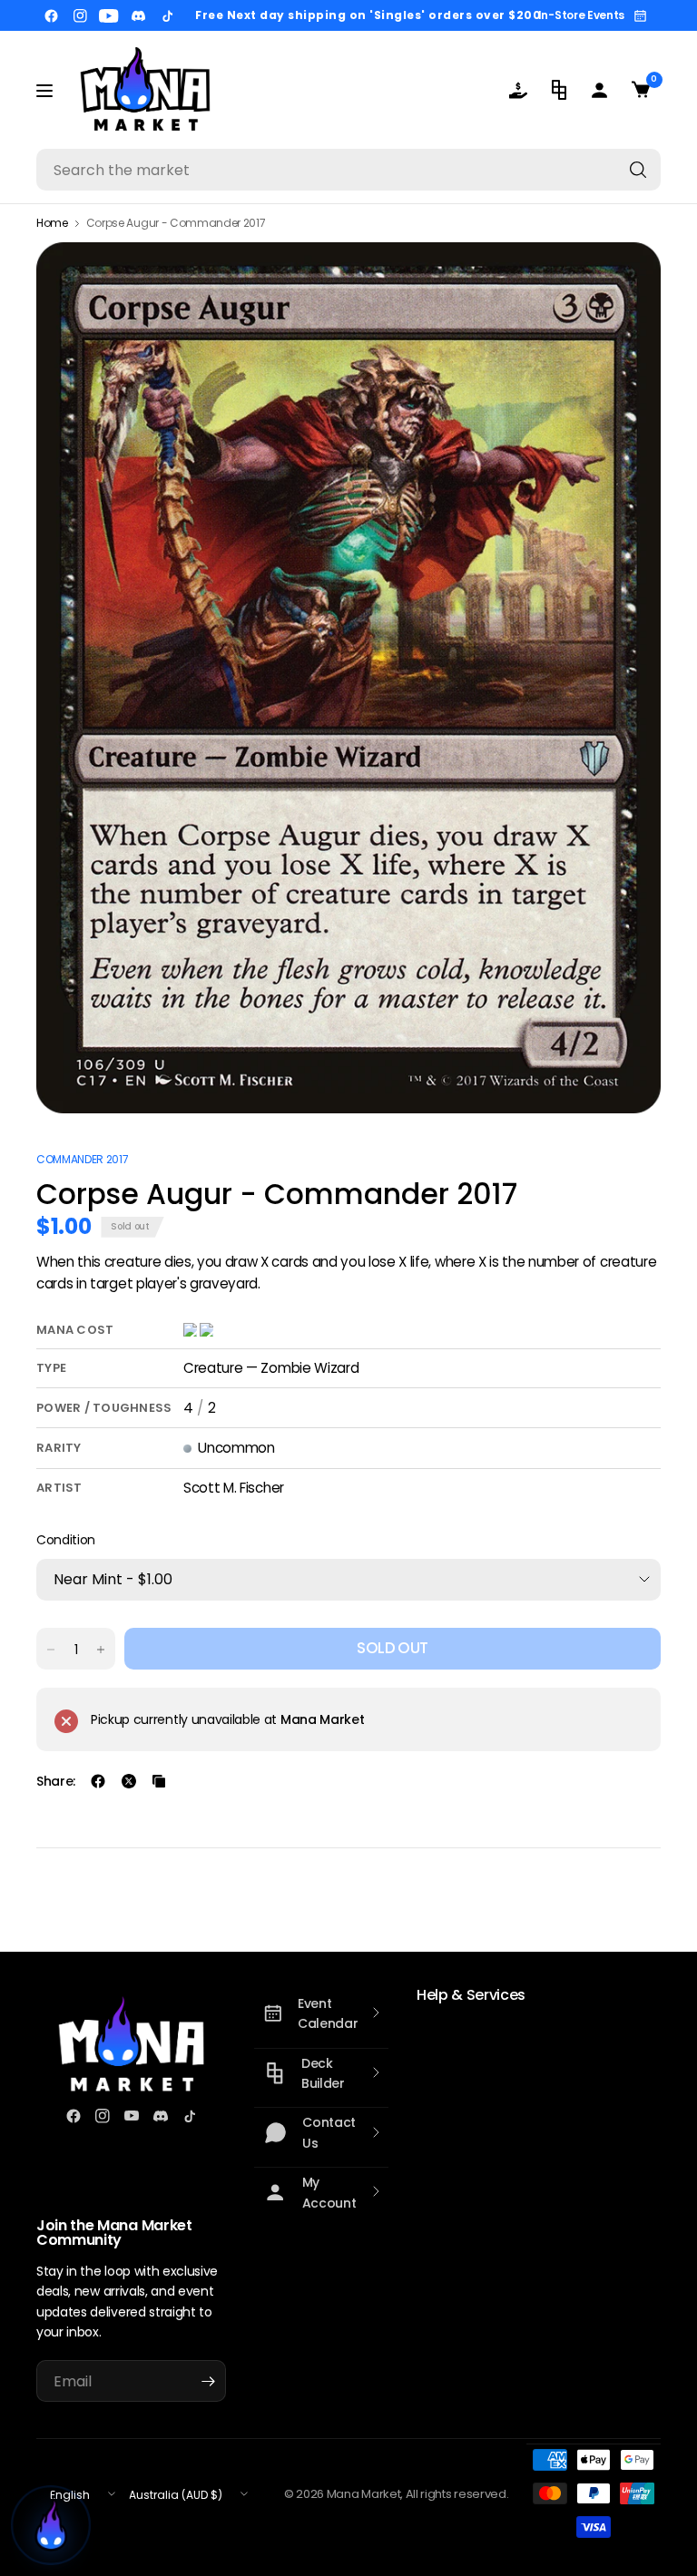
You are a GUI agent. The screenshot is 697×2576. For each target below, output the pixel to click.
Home (52, 223)
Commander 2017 (83, 1159)
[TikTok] (167, 15)
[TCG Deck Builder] (559, 90)
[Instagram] (80, 15)
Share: (56, 1781)
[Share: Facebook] (98, 1781)
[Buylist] (518, 90)
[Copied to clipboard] (159, 1781)
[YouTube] (109, 15)
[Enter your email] (208, 2381)
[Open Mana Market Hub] (51, 2525)
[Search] (638, 170)
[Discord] (138, 15)
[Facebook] (51, 15)
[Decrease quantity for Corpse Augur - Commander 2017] (51, 1650)
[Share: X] (129, 1781)
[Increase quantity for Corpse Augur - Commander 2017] (101, 1650)
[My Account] (599, 90)
